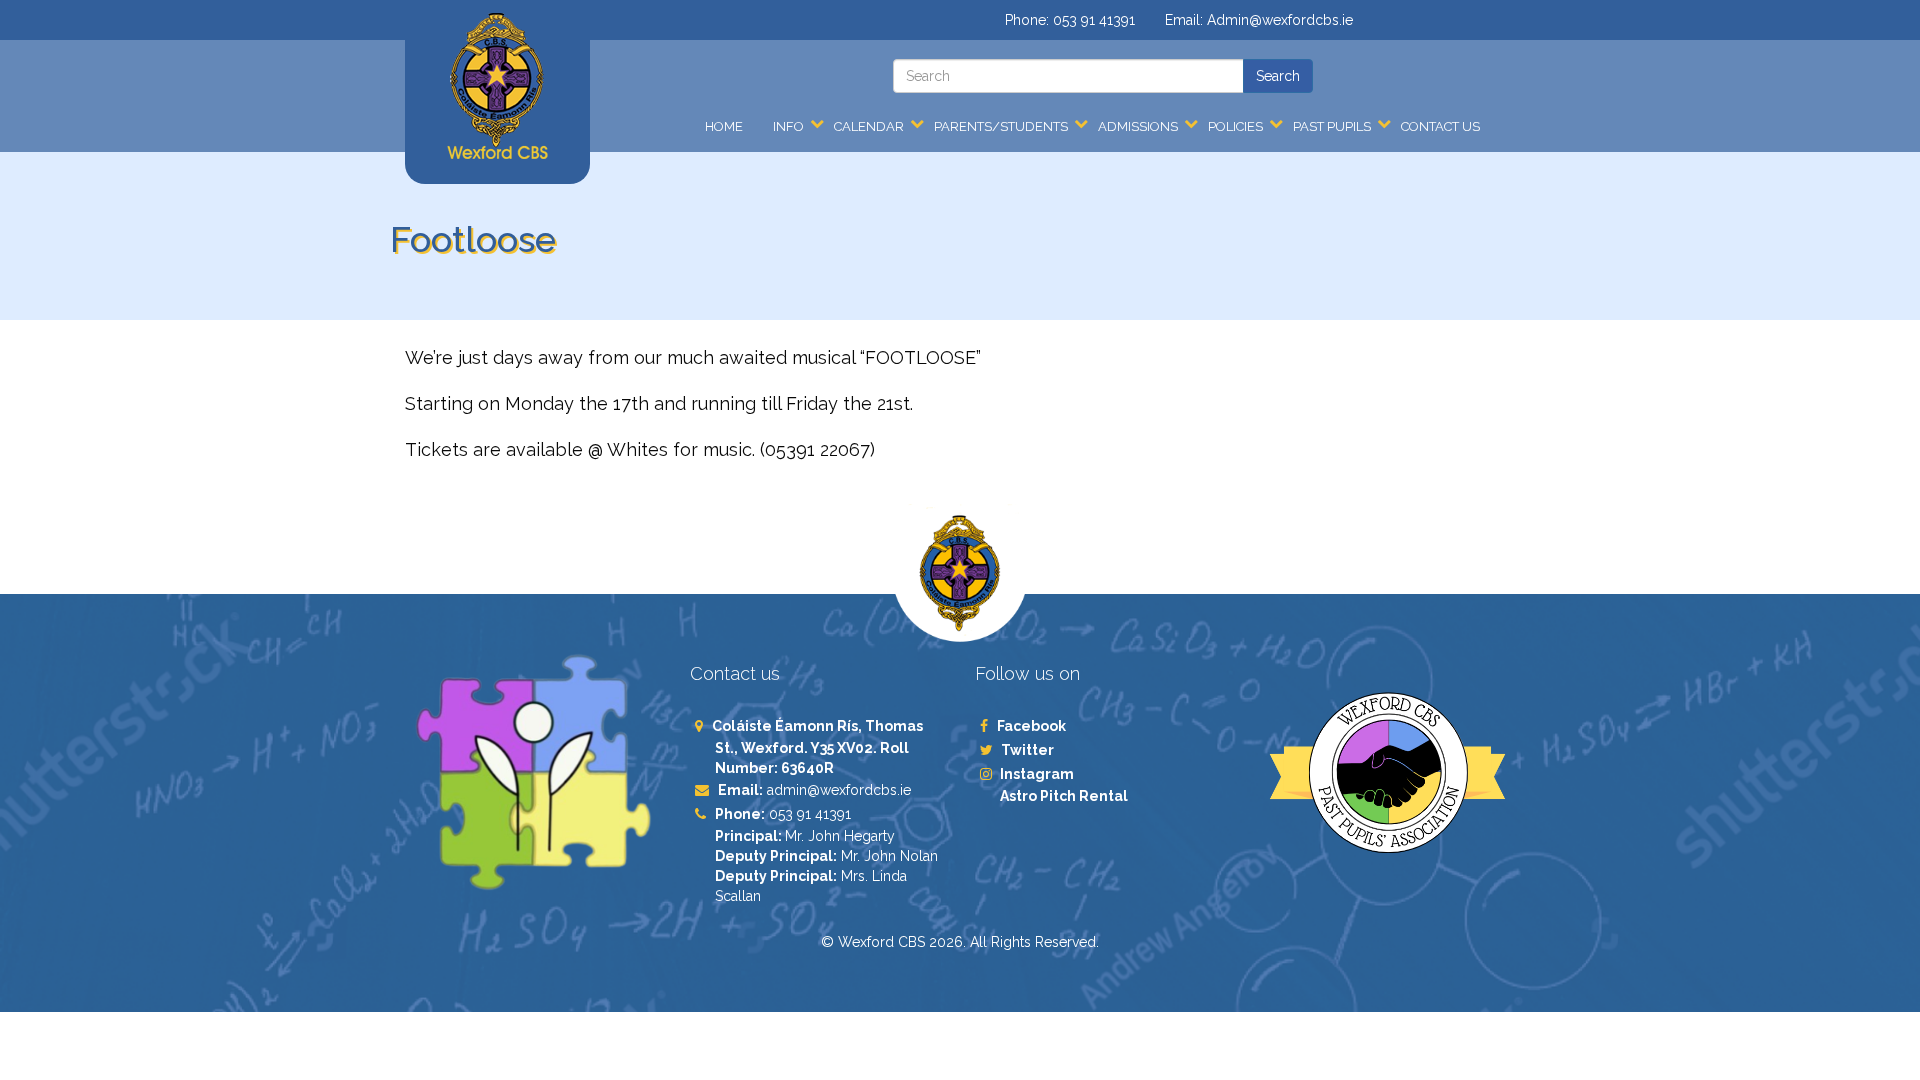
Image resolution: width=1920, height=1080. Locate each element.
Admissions (1138, 126)
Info (788, 126)
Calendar (869, 126)
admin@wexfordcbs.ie (839, 790)
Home (724, 126)
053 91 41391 (1094, 20)
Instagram (1037, 774)
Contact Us (1440, 126)
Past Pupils (1332, 126)
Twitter (1027, 750)
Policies (1235, 126)
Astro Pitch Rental (1065, 796)
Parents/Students (1001, 126)
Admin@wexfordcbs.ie (1280, 20)
